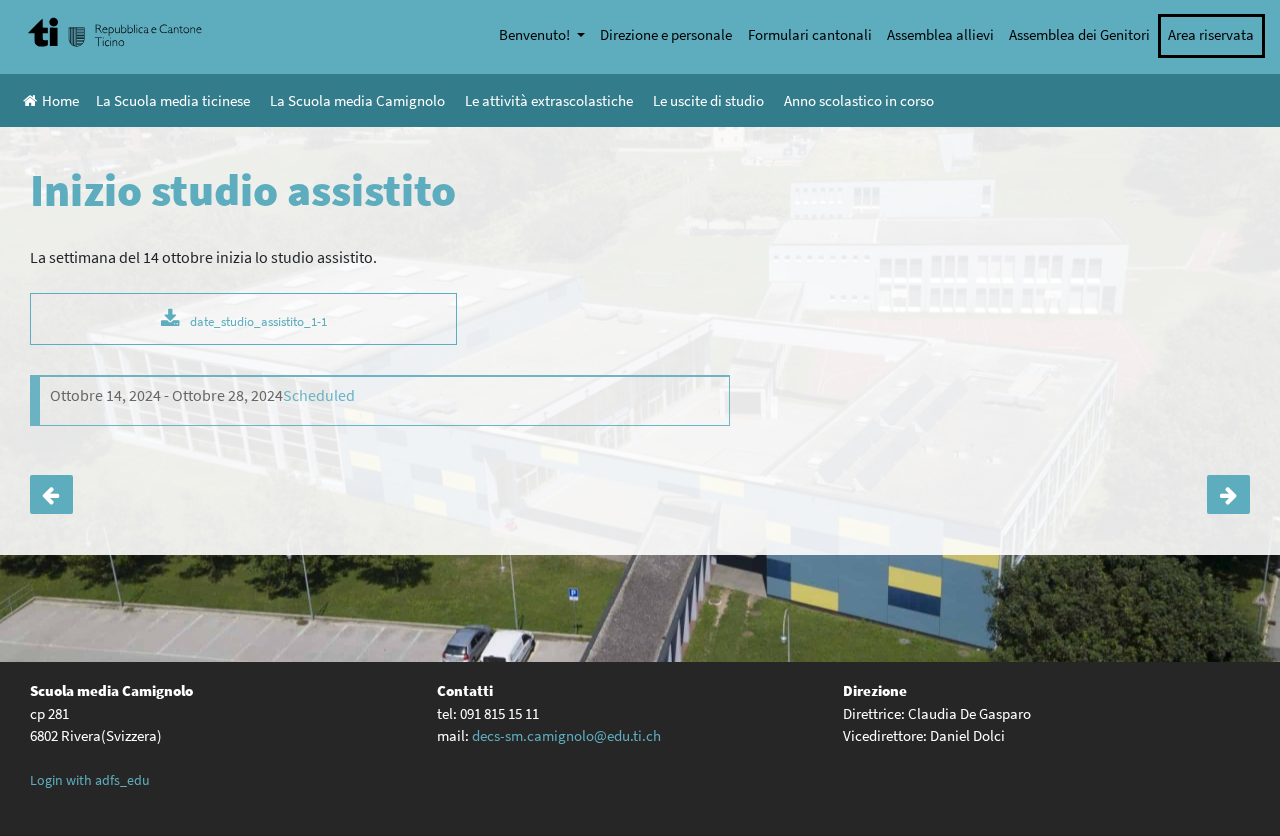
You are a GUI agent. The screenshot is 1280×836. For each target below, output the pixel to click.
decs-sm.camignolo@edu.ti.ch (566, 735)
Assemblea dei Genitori (1079, 34)
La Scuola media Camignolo (357, 100)
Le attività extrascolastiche (549, 100)
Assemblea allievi (940, 34)
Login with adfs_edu (90, 780)
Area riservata (1211, 34)
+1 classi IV (1228, 495)
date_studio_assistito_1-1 (258, 321)
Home (60, 100)
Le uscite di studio (708, 100)
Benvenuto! (536, 34)
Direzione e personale (666, 34)
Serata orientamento (51, 495)
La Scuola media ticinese (173, 100)
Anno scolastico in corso (859, 100)
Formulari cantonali (810, 34)
